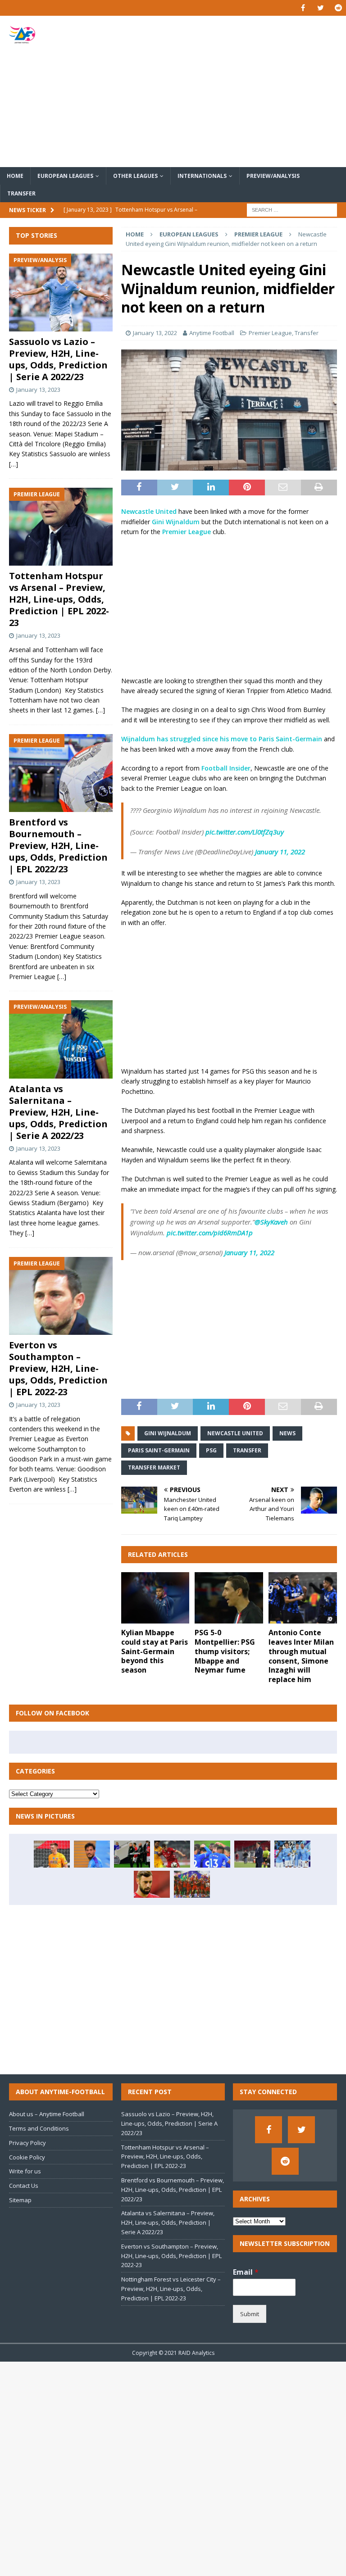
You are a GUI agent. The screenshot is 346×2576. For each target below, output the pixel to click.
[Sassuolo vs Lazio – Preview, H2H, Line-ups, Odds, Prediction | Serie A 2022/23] (61, 293)
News (287, 1433)
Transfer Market (154, 1467)
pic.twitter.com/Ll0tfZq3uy (245, 832)
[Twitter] (321, 8)
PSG (211, 1450)
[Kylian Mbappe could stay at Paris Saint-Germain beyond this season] (155, 1598)
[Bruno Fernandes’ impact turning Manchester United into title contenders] (152, 1884)
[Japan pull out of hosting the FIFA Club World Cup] (172, 1854)
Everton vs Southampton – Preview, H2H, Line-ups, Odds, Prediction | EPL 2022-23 (58, 1368)
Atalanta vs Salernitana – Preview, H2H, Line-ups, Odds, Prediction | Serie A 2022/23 (58, 1112)
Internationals (202, 176)
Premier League (270, 333)
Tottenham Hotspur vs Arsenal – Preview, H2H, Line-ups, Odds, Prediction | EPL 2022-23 (59, 599)
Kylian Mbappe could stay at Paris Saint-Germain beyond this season (155, 1651)
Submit (250, 2314)
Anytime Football (212, 333)
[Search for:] (292, 210)
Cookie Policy (27, 2157)
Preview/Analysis (273, 176)
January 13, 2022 (155, 333)
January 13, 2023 (38, 390)
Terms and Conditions (39, 2128)
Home (15, 176)
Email (246, 2272)
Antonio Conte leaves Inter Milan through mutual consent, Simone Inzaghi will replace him (301, 1656)
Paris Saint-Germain (159, 1450)
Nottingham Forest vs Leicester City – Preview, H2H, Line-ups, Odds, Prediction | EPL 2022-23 (171, 2289)
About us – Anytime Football (47, 2114)
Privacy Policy (27, 2143)
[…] (14, 464)
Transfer (21, 193)
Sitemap (20, 2200)
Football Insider (226, 768)
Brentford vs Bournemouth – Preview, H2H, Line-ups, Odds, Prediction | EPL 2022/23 (58, 846)
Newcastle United (149, 511)
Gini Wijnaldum (176, 522)
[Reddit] (338, 8)
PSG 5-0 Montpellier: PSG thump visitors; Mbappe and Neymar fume (225, 1651)
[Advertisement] (232, 91)
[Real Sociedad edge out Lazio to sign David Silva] (92, 1854)
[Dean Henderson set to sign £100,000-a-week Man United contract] (52, 1854)
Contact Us (24, 2186)
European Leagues (65, 176)
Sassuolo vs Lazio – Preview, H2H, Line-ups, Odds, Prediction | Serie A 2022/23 (58, 359)
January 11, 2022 (280, 852)
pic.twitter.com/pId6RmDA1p (210, 1233)
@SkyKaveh (271, 1222)
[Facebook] (303, 8)
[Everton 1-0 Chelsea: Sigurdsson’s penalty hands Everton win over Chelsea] (212, 1854)
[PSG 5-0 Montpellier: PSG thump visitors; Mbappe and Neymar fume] (229, 1598)
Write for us (25, 2171)
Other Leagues (135, 176)
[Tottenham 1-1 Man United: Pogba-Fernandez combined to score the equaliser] (132, 1854)
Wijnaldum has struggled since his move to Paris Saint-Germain (222, 739)
